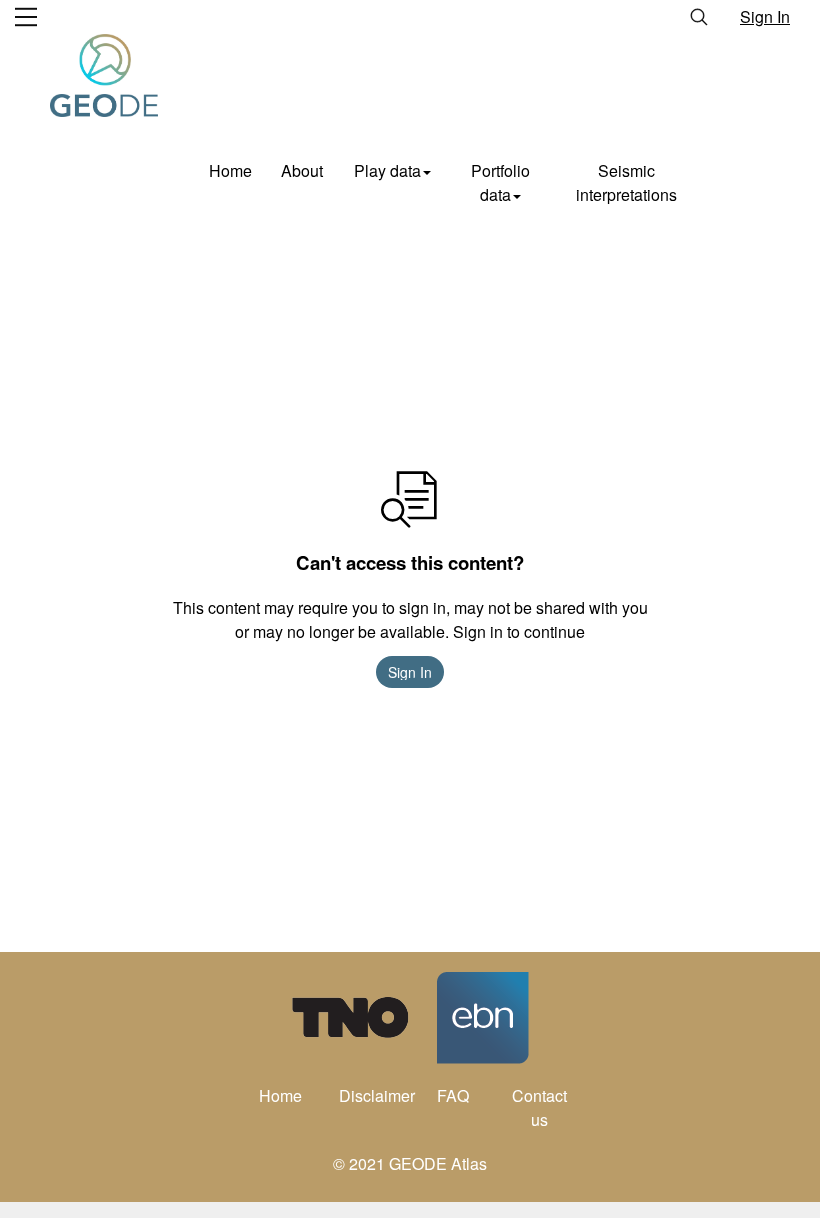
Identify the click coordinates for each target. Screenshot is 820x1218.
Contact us (539, 1107)
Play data (387, 170)
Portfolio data (500, 182)
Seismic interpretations (626, 182)
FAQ (453, 1095)
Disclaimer (374, 1095)
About (302, 170)
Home (230, 170)
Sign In (765, 16)
